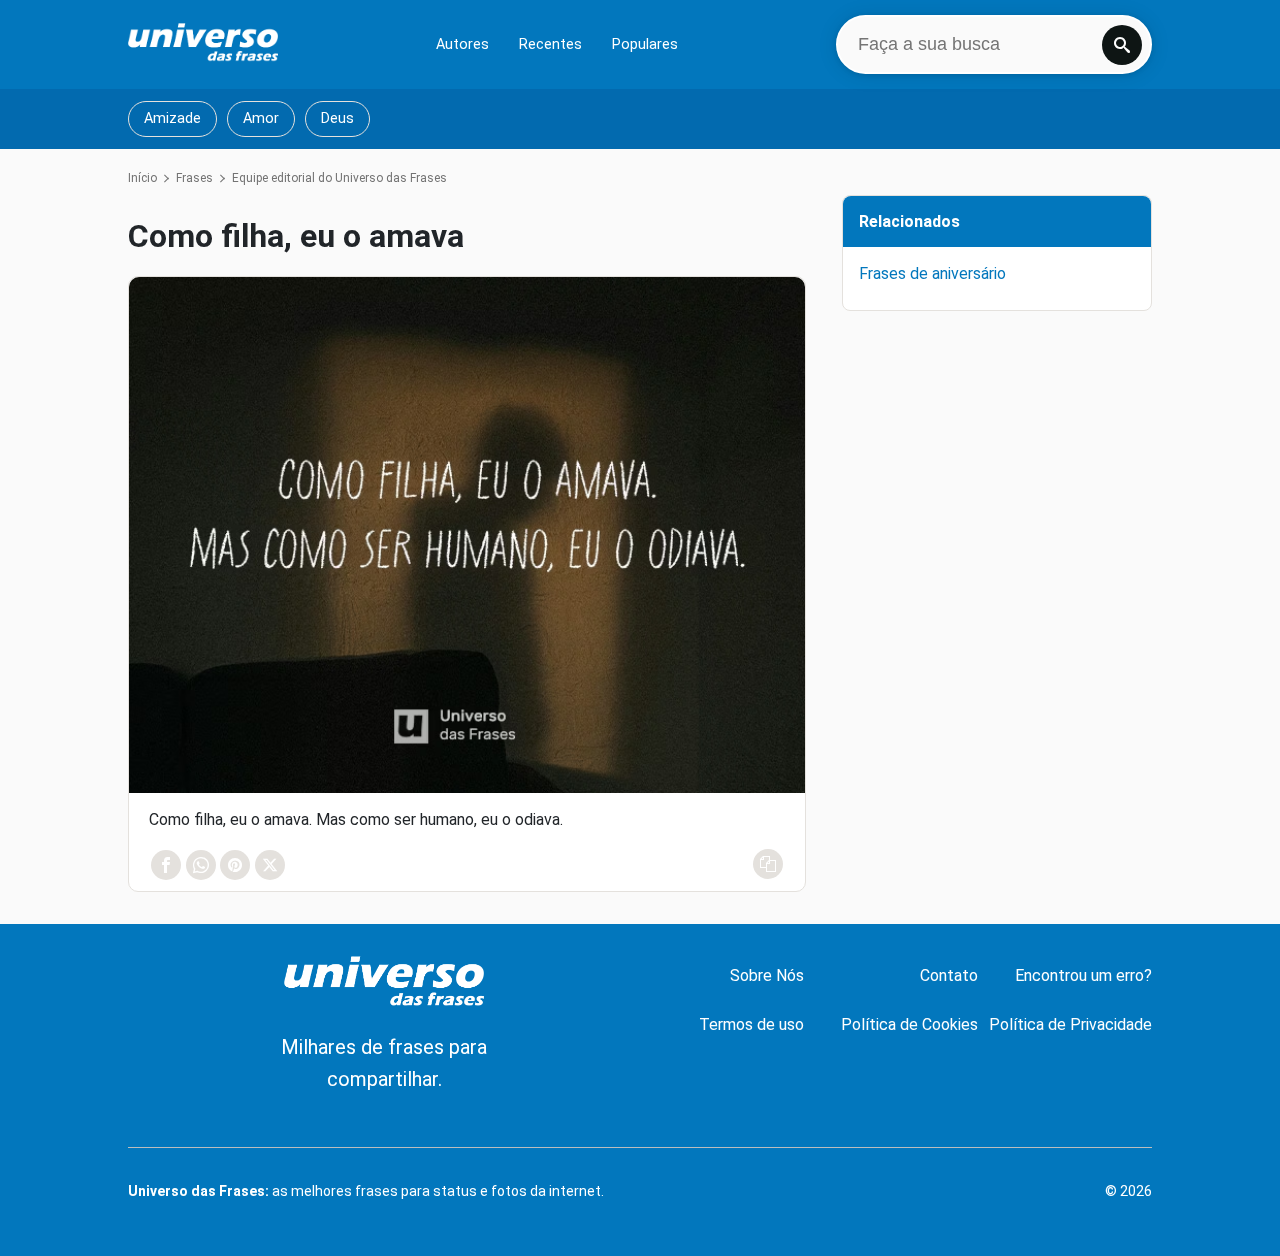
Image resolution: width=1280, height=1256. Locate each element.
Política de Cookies (909, 1024)
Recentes (550, 44)
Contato (949, 975)
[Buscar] (1122, 45)
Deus (337, 118)
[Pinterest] (235, 865)
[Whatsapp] (200, 865)
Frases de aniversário (932, 273)
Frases (194, 178)
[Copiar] (768, 864)
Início (142, 178)
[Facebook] (166, 865)
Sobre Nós (767, 975)
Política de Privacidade (1070, 1024)
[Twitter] (269, 865)
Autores (462, 44)
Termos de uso (751, 1024)
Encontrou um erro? (1083, 975)
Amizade (172, 118)
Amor (261, 118)
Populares (645, 44)
